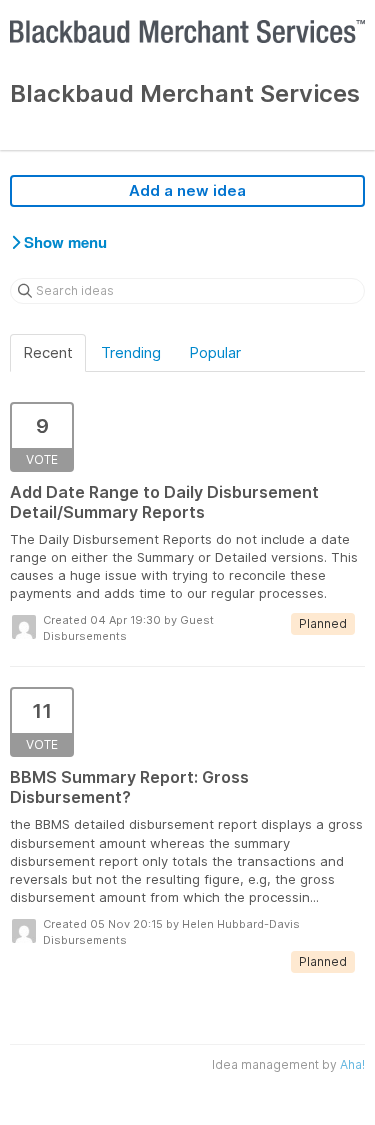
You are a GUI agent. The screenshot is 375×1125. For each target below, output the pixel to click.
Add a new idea (187, 190)
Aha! (352, 1064)
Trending (131, 352)
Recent (48, 352)
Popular (215, 352)
